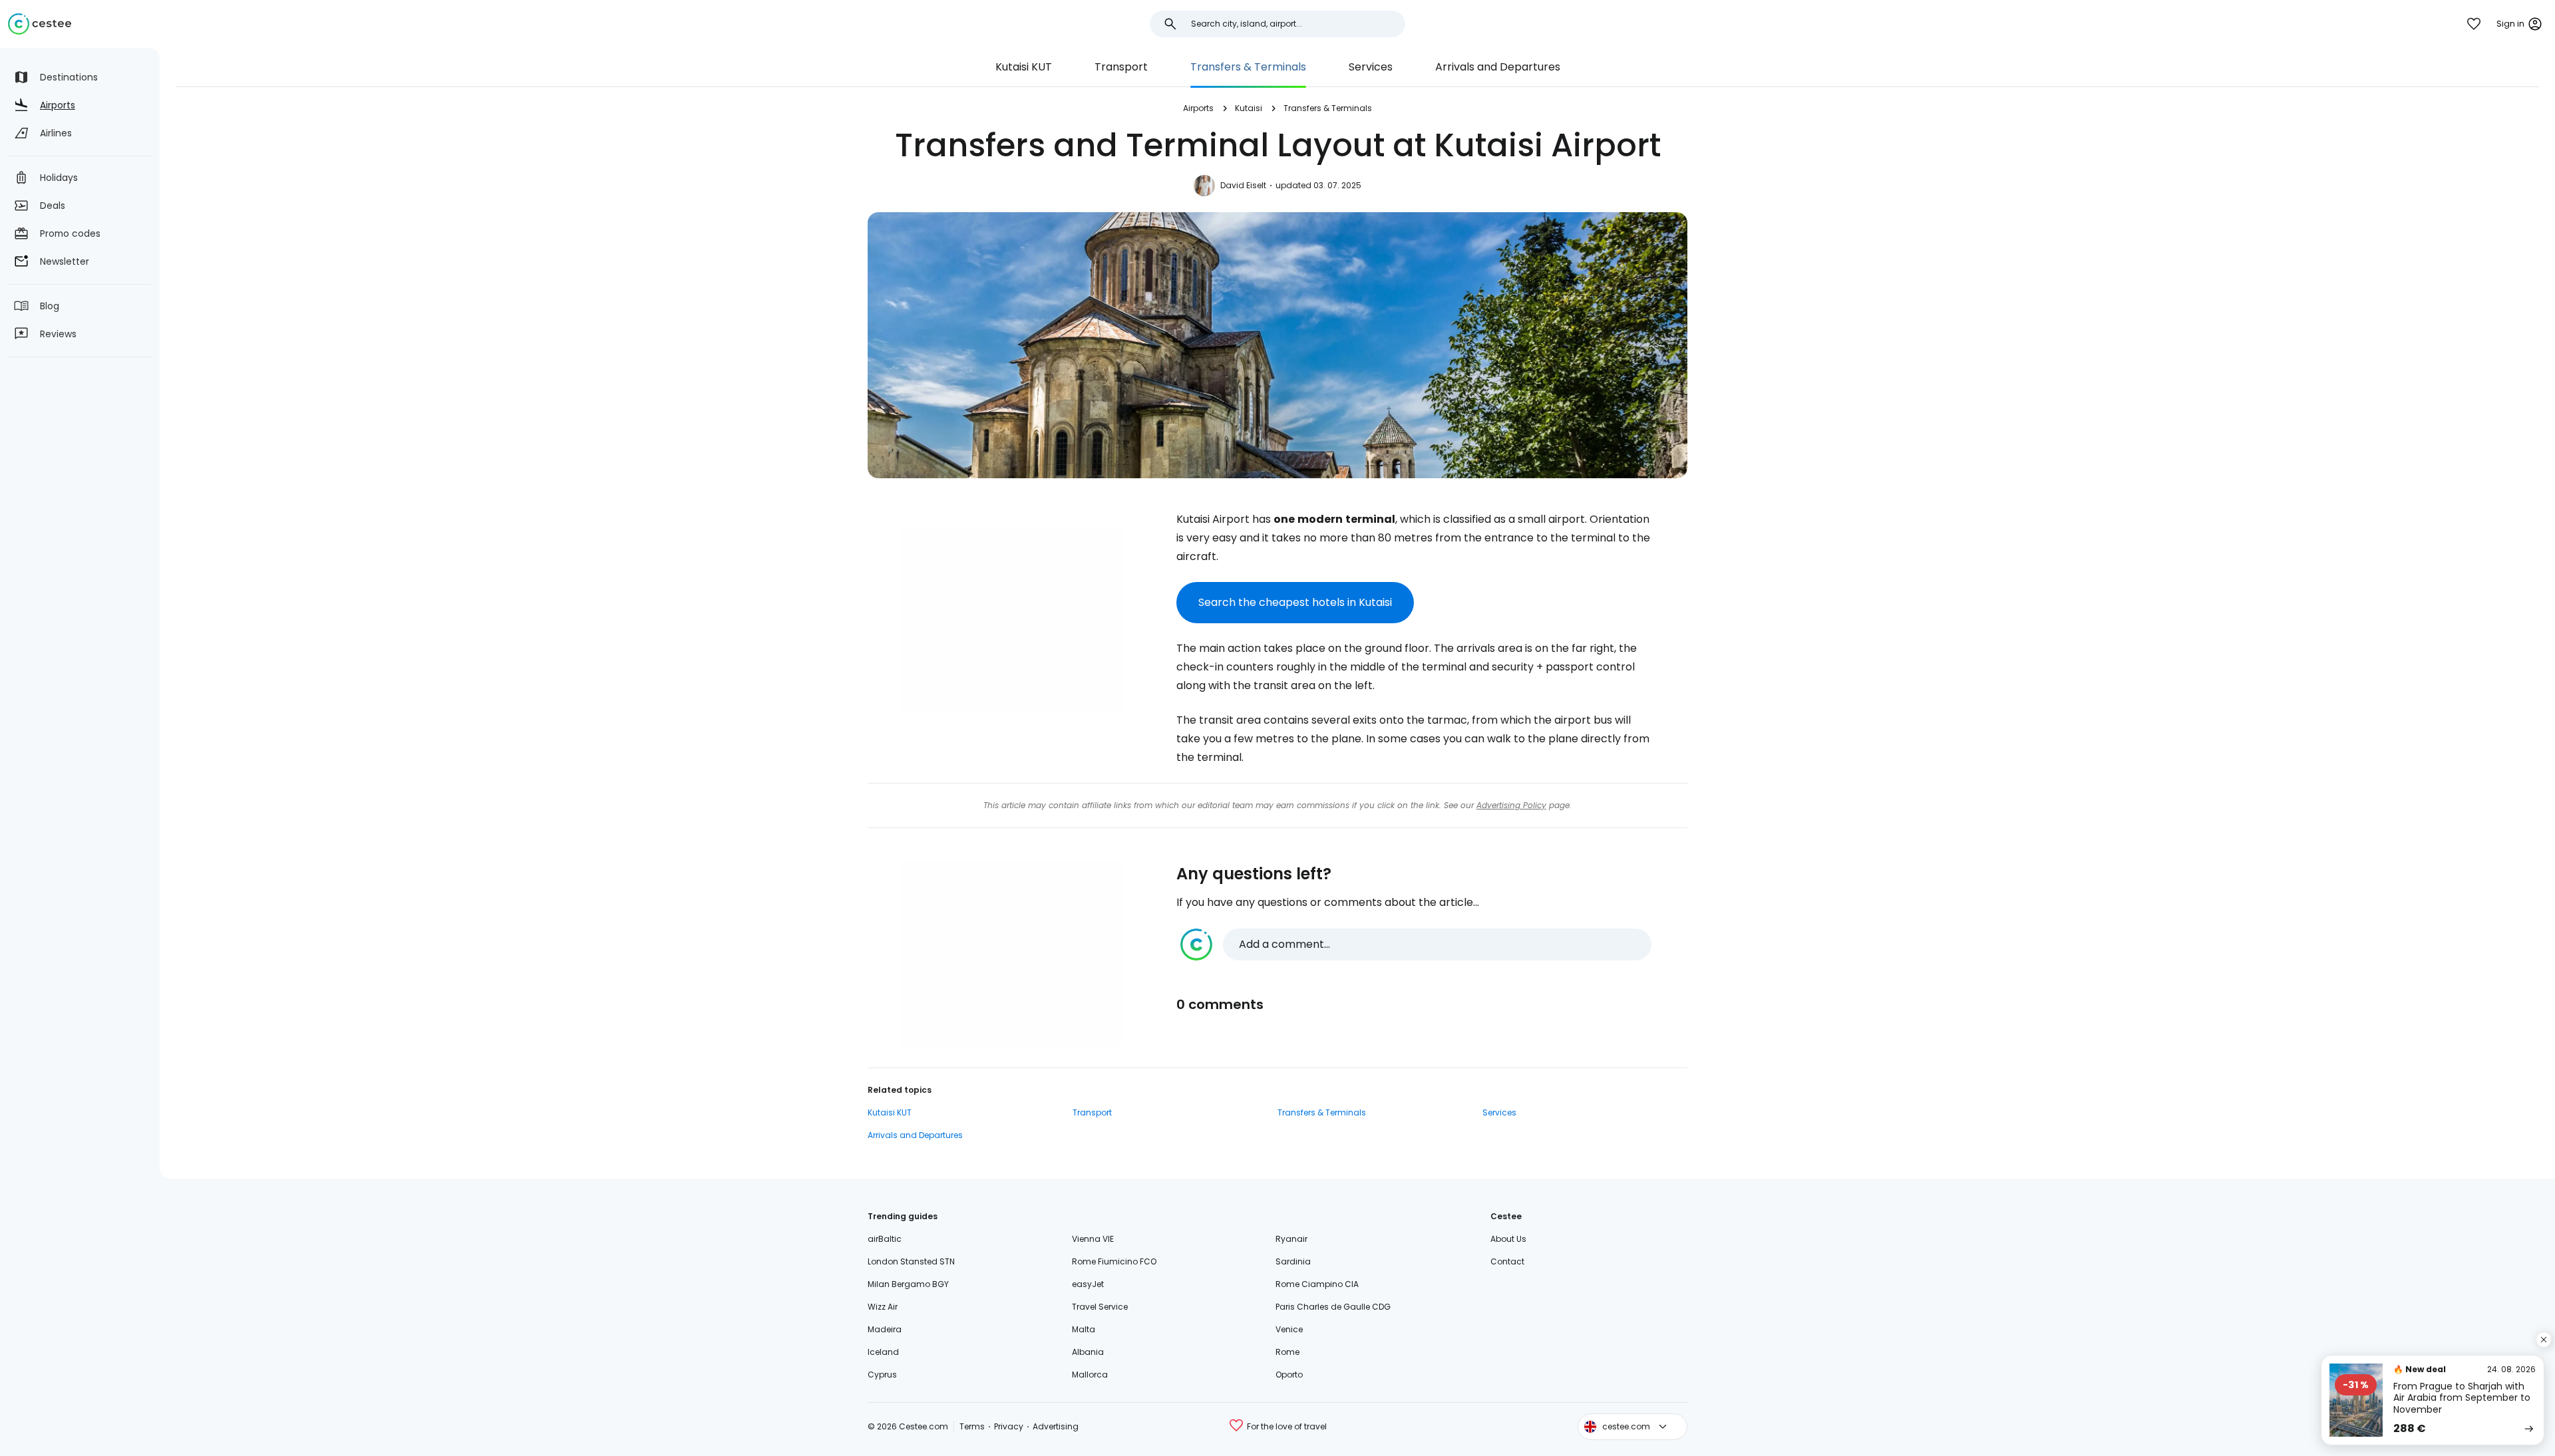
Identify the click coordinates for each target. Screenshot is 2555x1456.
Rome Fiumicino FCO (1114, 1261)
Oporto (1289, 1375)
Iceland (883, 1352)
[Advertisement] (1011, 619)
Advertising (1056, 1426)
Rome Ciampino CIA (1317, 1284)
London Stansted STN (911, 1261)
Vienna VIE (1093, 1239)
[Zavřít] (2544, 1340)
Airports (1198, 108)
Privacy (1009, 1426)
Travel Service (1100, 1307)
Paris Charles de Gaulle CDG (1333, 1307)
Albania (1088, 1352)
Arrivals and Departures (1498, 67)
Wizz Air (883, 1307)
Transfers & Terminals (1248, 67)
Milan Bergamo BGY (908, 1284)
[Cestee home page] (40, 24)
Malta (1084, 1329)
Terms (972, 1426)
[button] (1416, 945)
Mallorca (1090, 1375)
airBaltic (885, 1239)
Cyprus (882, 1375)
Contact (1507, 1261)
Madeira (885, 1329)
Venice (1289, 1329)
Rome (1287, 1352)
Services (1371, 67)
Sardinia (1293, 1261)
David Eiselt (1243, 185)
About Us (1508, 1239)
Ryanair (1291, 1239)
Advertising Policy (1511, 805)
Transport (1121, 67)
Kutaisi (1249, 108)
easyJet (1088, 1284)
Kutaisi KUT (1024, 67)
